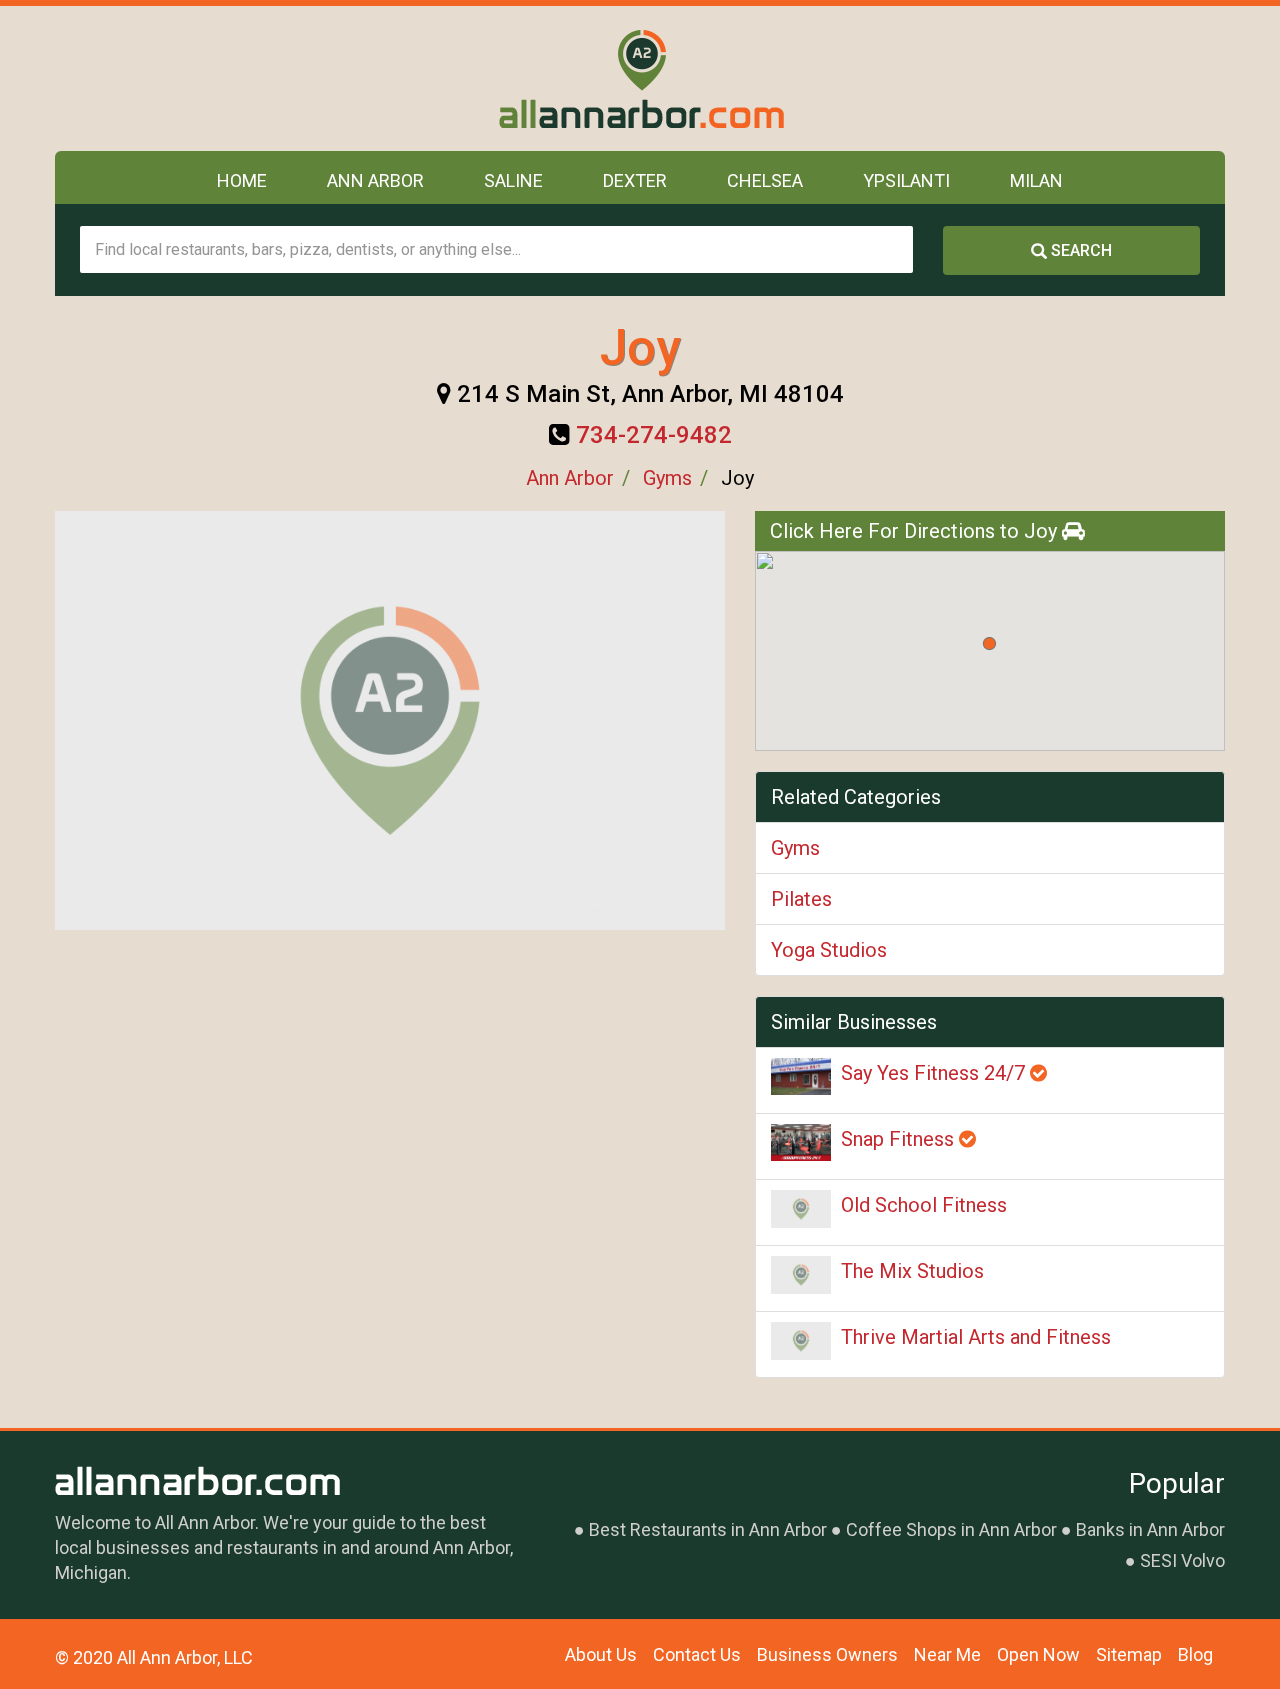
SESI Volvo (1182, 1560)
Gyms (667, 478)
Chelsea (765, 180)
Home (242, 180)
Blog (1195, 1654)
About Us (601, 1654)
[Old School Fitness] (801, 1209)
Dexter (635, 180)
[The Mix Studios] (801, 1275)
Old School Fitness (924, 1205)
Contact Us (697, 1654)
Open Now (1038, 1654)
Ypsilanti (906, 180)
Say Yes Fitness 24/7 (935, 1073)
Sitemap (1129, 1654)
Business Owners (827, 1654)
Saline (513, 180)
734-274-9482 (654, 435)
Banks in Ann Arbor (1150, 1529)
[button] (989, 643)
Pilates (801, 899)
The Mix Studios (912, 1271)
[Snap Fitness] (801, 1142)
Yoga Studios (829, 950)
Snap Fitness (900, 1139)
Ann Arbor (375, 180)
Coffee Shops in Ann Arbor (951, 1529)
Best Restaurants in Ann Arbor (708, 1529)
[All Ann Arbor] (640, 78)
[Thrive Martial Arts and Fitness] (801, 1341)
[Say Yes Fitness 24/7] (801, 1076)
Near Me (947, 1654)
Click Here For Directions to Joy (916, 531)
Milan (1036, 180)
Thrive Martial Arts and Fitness (976, 1337)
